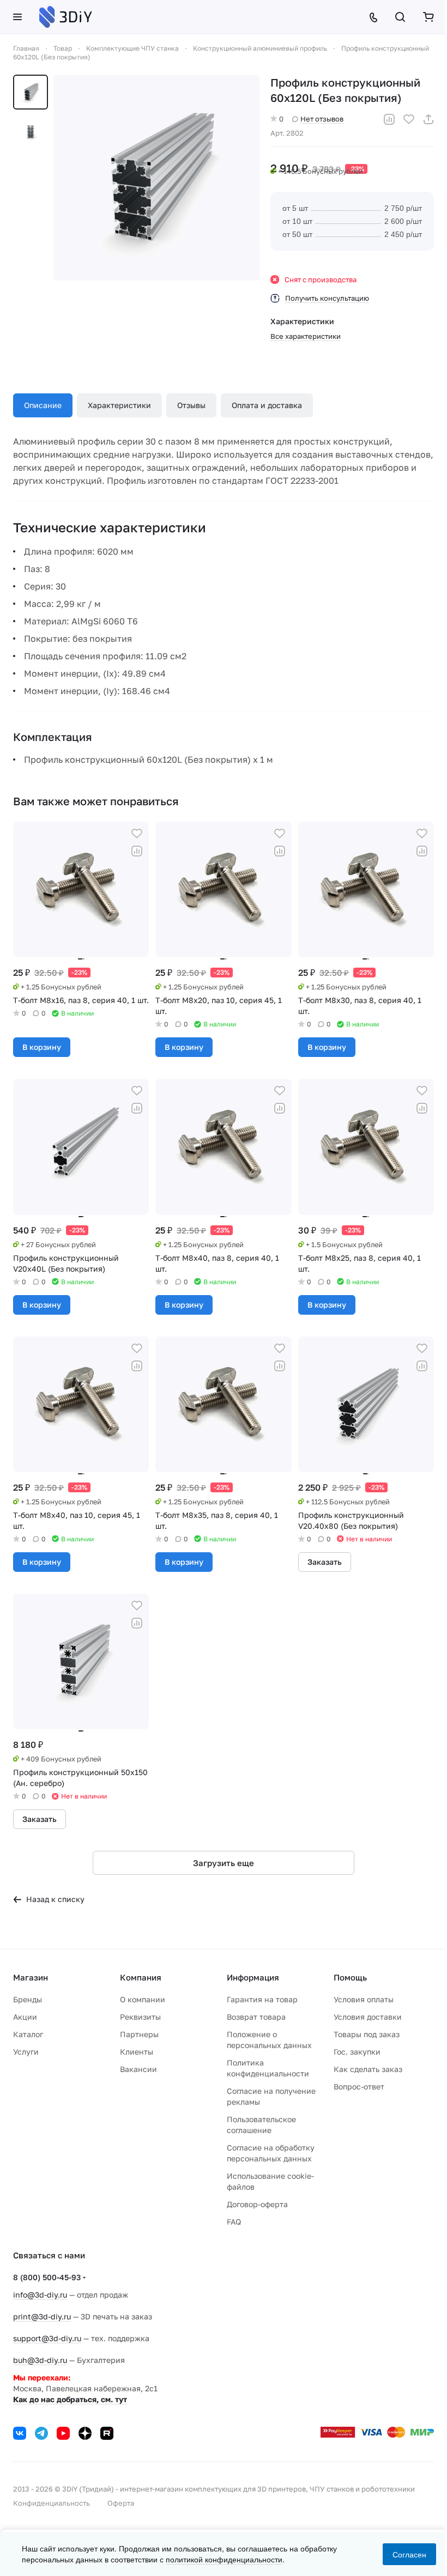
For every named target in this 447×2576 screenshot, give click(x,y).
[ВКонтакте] (20, 2433)
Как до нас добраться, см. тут (70, 2399)
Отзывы (191, 405)
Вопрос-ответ (359, 2086)
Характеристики (119, 405)
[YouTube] (63, 2433)
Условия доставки (368, 2017)
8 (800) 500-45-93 (47, 2277)
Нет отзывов (322, 119)
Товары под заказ (367, 2034)
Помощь (350, 1977)
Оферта (121, 2503)
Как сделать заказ (368, 2069)
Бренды (28, 1999)
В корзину (42, 1047)
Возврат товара (256, 2017)
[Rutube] (107, 2433)
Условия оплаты (364, 1999)
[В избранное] (409, 119)
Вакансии (138, 2069)
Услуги (26, 2052)
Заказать (325, 1562)
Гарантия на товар (262, 1999)
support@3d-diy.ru (47, 2338)
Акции (25, 2017)
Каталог (28, 2034)
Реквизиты (140, 2017)
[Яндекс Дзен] (85, 2433)
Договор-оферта (257, 2204)
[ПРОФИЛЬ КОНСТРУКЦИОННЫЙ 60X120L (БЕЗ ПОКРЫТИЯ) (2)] (156, 178)
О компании (143, 1999)
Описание (43, 405)
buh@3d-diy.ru (40, 2360)
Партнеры (139, 2034)
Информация (253, 1977)
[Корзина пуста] (428, 17)
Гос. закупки (357, 2052)
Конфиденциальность (52, 2503)
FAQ (234, 2222)
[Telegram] (41, 2433)
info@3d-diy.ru (40, 2295)
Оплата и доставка (267, 405)
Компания (141, 1977)
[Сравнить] (389, 119)
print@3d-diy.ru (42, 2316)
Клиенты (137, 2052)
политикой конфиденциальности (224, 2559)
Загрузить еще (224, 1863)
